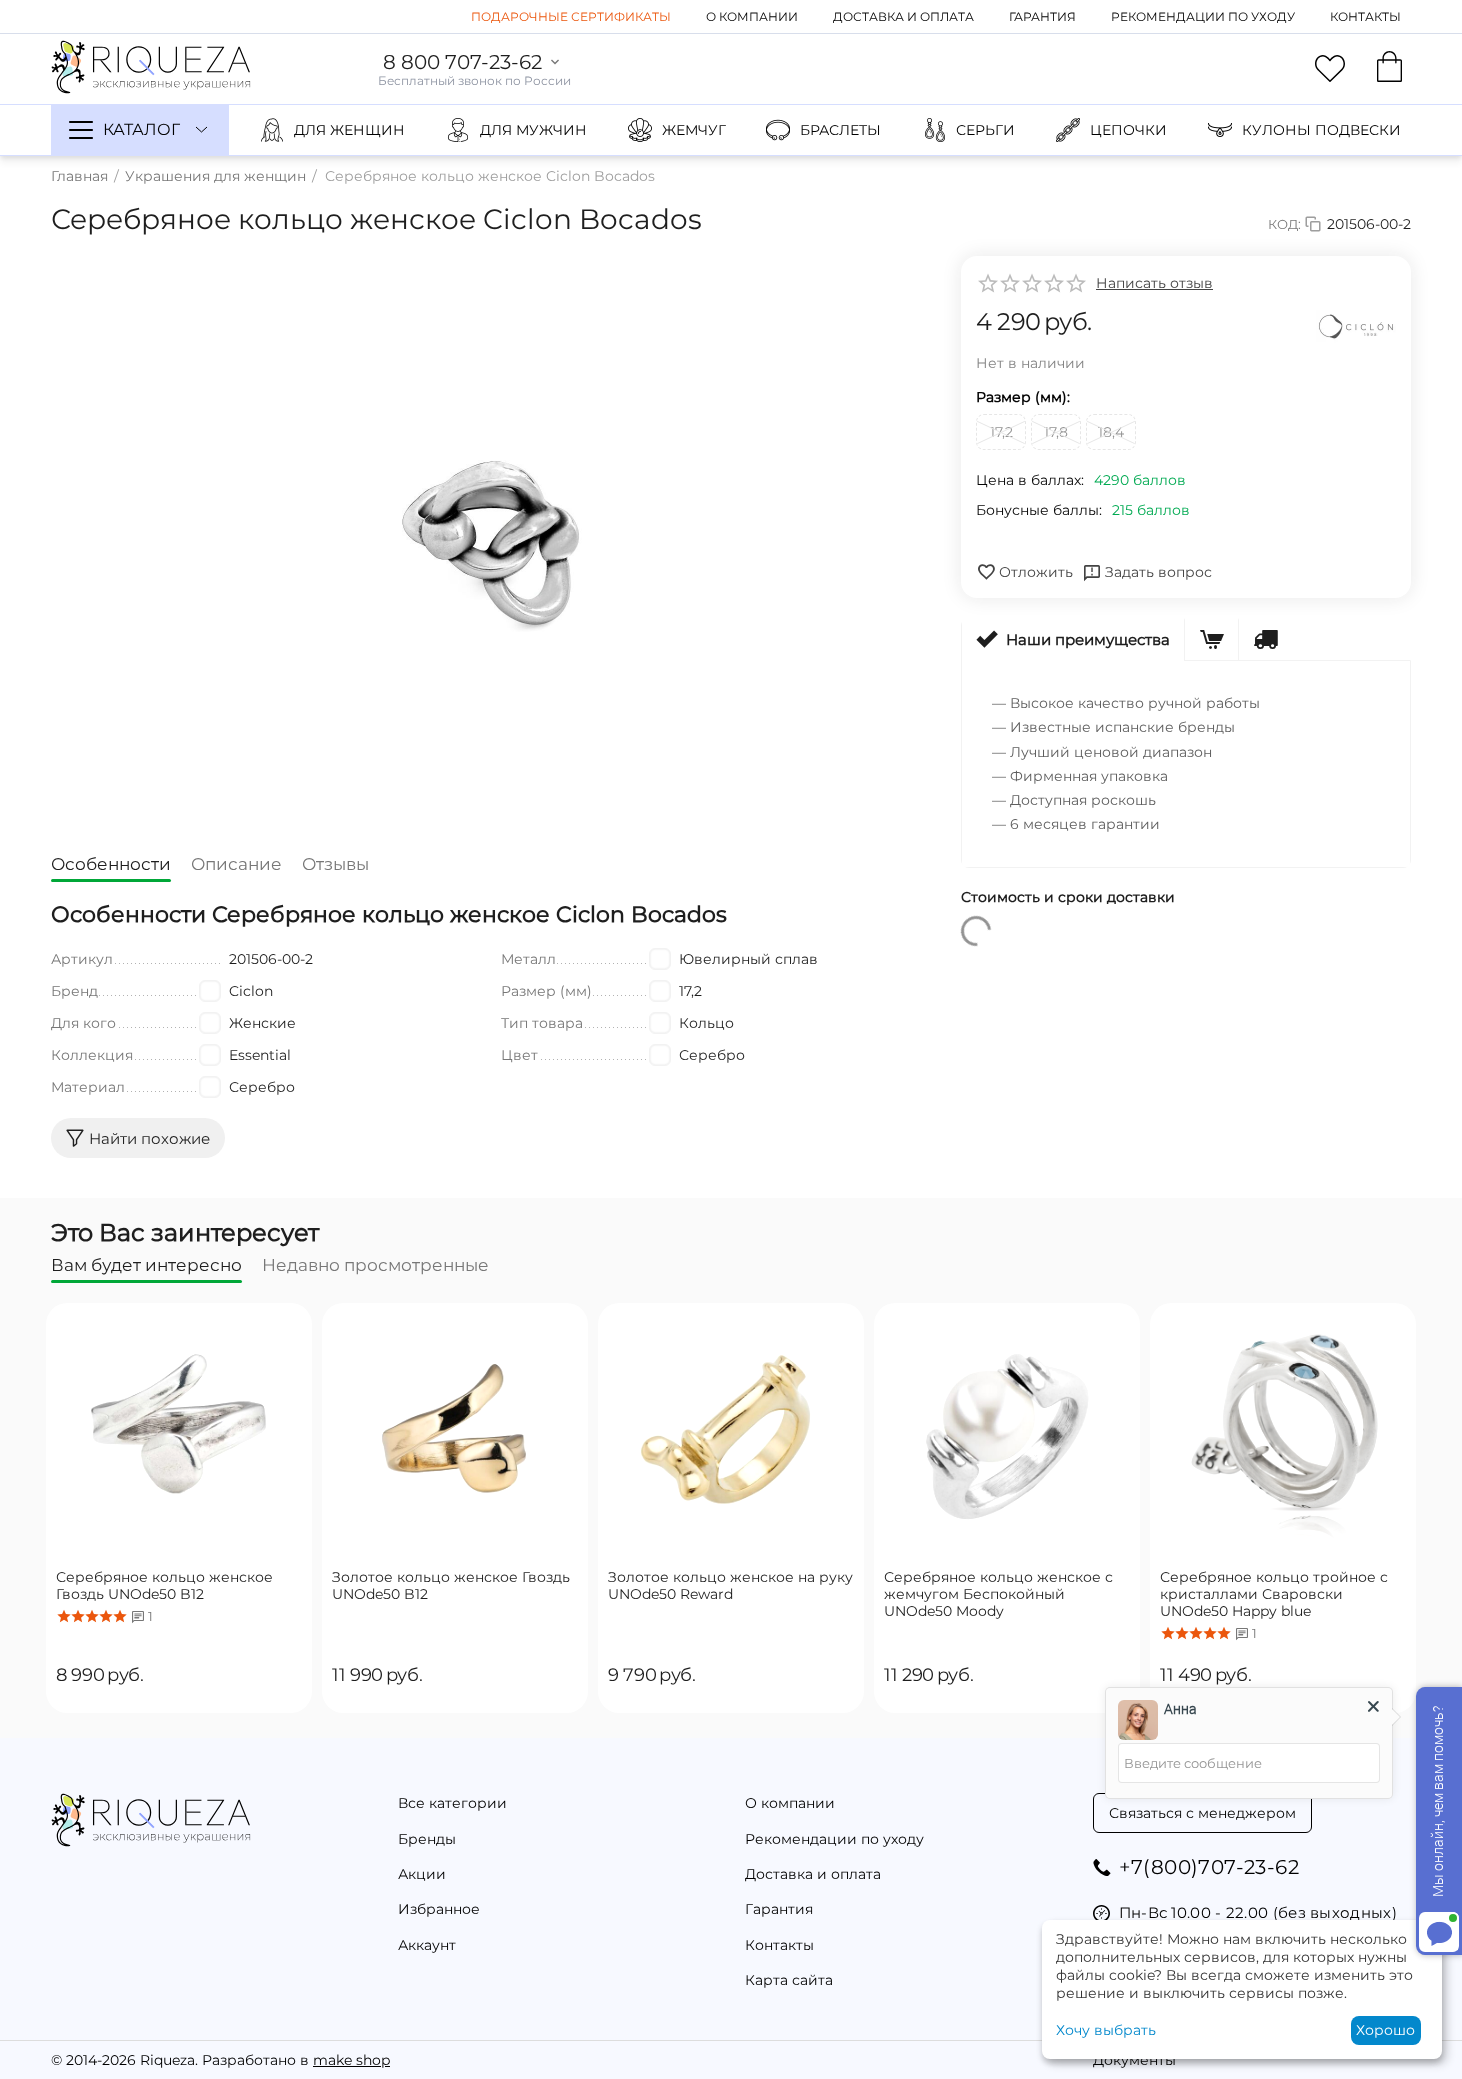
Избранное (439, 1909)
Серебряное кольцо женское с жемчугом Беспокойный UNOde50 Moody (998, 1594)
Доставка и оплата (903, 16)
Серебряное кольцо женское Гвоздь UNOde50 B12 (164, 1586)
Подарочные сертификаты (571, 16)
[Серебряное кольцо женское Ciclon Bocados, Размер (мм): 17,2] (491, 541)
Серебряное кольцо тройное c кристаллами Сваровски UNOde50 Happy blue (1274, 1594)
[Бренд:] (1356, 326)
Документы (1134, 2060)
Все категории (452, 1803)
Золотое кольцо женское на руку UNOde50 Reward (730, 1586)
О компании (752, 16)
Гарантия (1042, 16)
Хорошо (1385, 2030)
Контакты (1365, 16)
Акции (422, 1874)
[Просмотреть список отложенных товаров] (1330, 69)
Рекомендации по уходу (1203, 16)
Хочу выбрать (1106, 2030)
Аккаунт (427, 1945)
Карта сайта (789, 1980)
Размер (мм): (1023, 397)
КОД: (1284, 224)
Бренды (427, 1839)
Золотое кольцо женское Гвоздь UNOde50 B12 (451, 1586)
